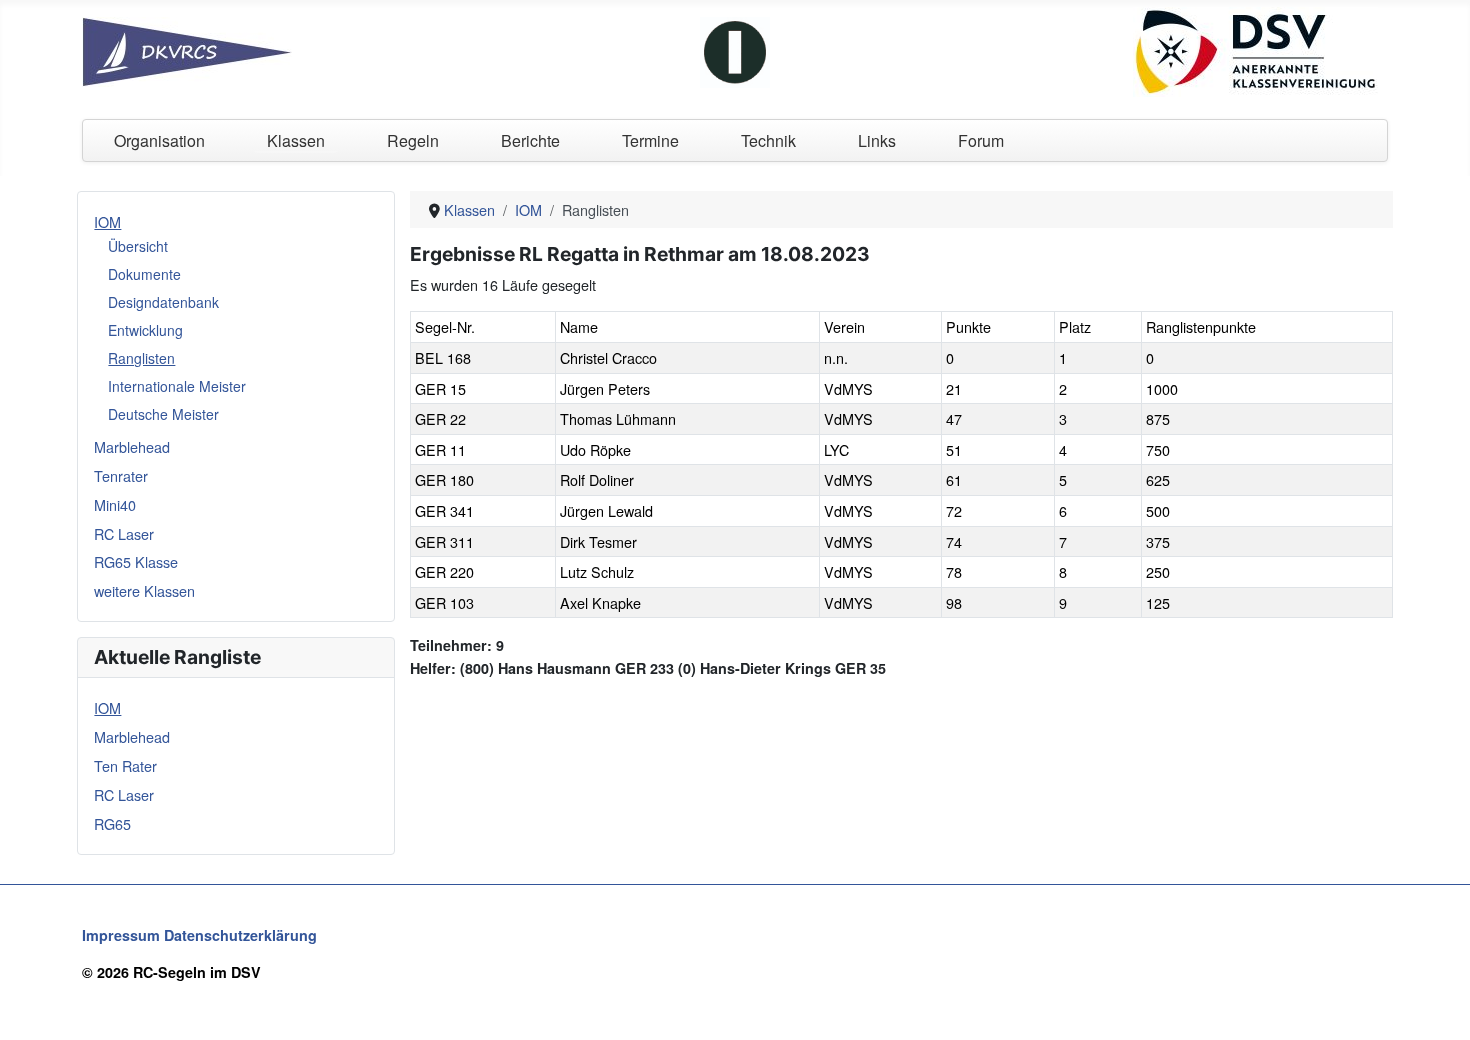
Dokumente (144, 274)
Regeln (413, 140)
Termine (650, 140)
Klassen (296, 140)
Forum (981, 140)
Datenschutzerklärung (240, 935)
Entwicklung (145, 330)
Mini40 (115, 504)
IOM (107, 221)
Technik (768, 140)
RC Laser (124, 533)
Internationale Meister (177, 386)
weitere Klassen (144, 590)
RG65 (112, 823)
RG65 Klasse (136, 561)
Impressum (121, 935)
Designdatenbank (163, 302)
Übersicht (138, 246)
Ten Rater (125, 765)
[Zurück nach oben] (1437, 1005)
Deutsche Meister (163, 414)
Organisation (159, 140)
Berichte (530, 140)
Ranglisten (141, 358)
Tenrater (121, 475)
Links (877, 140)
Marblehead (132, 446)
